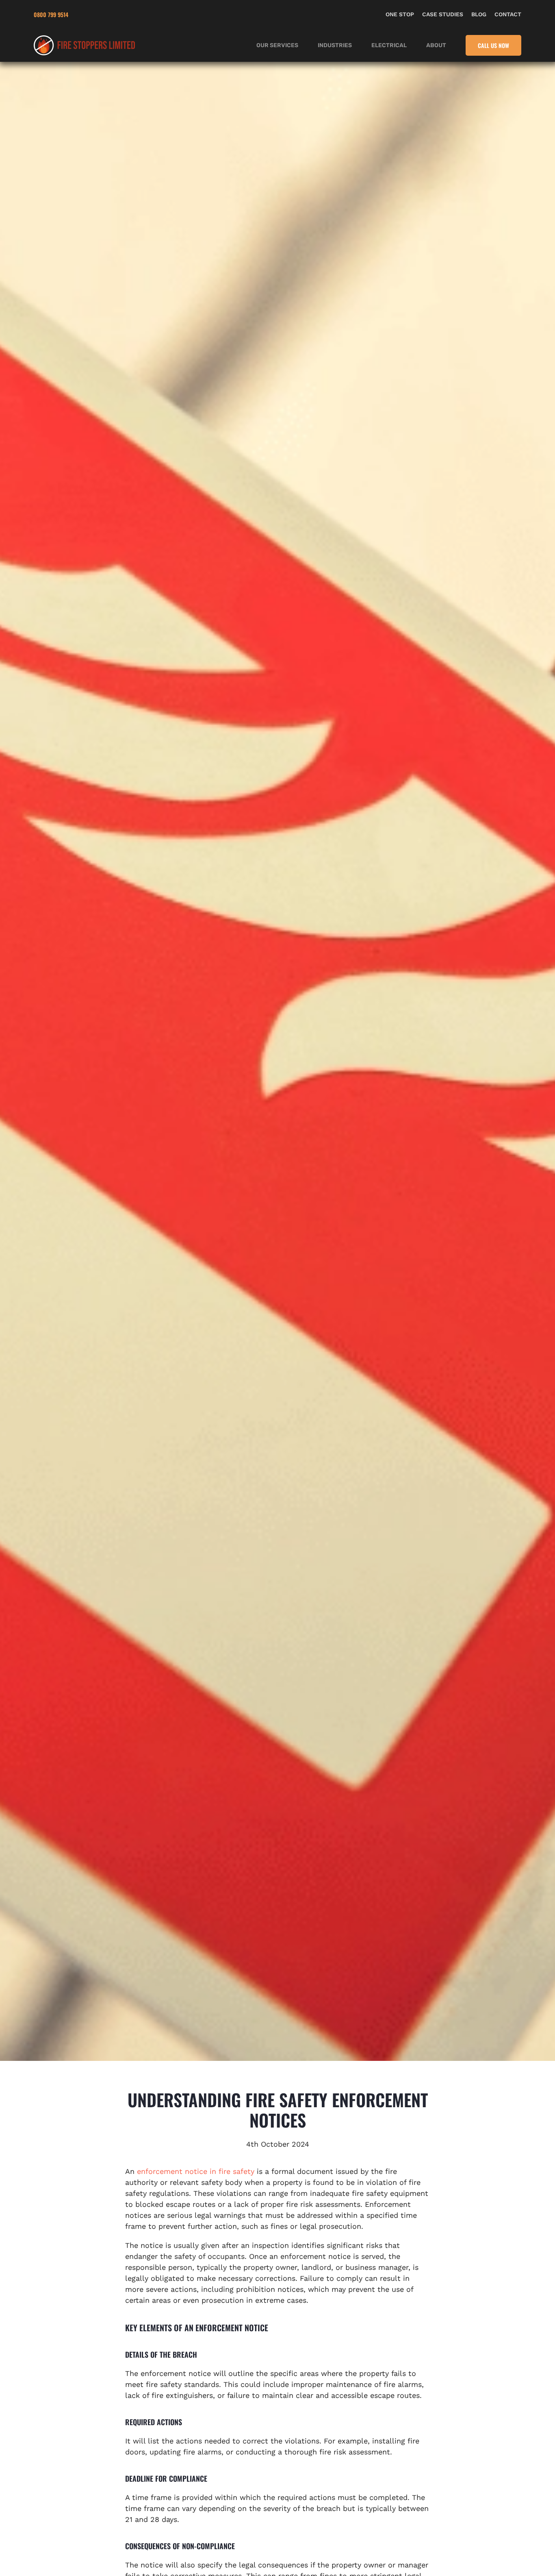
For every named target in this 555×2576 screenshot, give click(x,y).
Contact (508, 14)
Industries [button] (335, 45)
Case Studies (443, 14)
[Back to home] (85, 45)
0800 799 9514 (51, 14)
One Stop (400, 14)
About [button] (436, 45)
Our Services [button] (277, 45)
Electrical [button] (389, 45)
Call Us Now (493, 45)
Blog (479, 14)
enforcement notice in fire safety (196, 2171)
